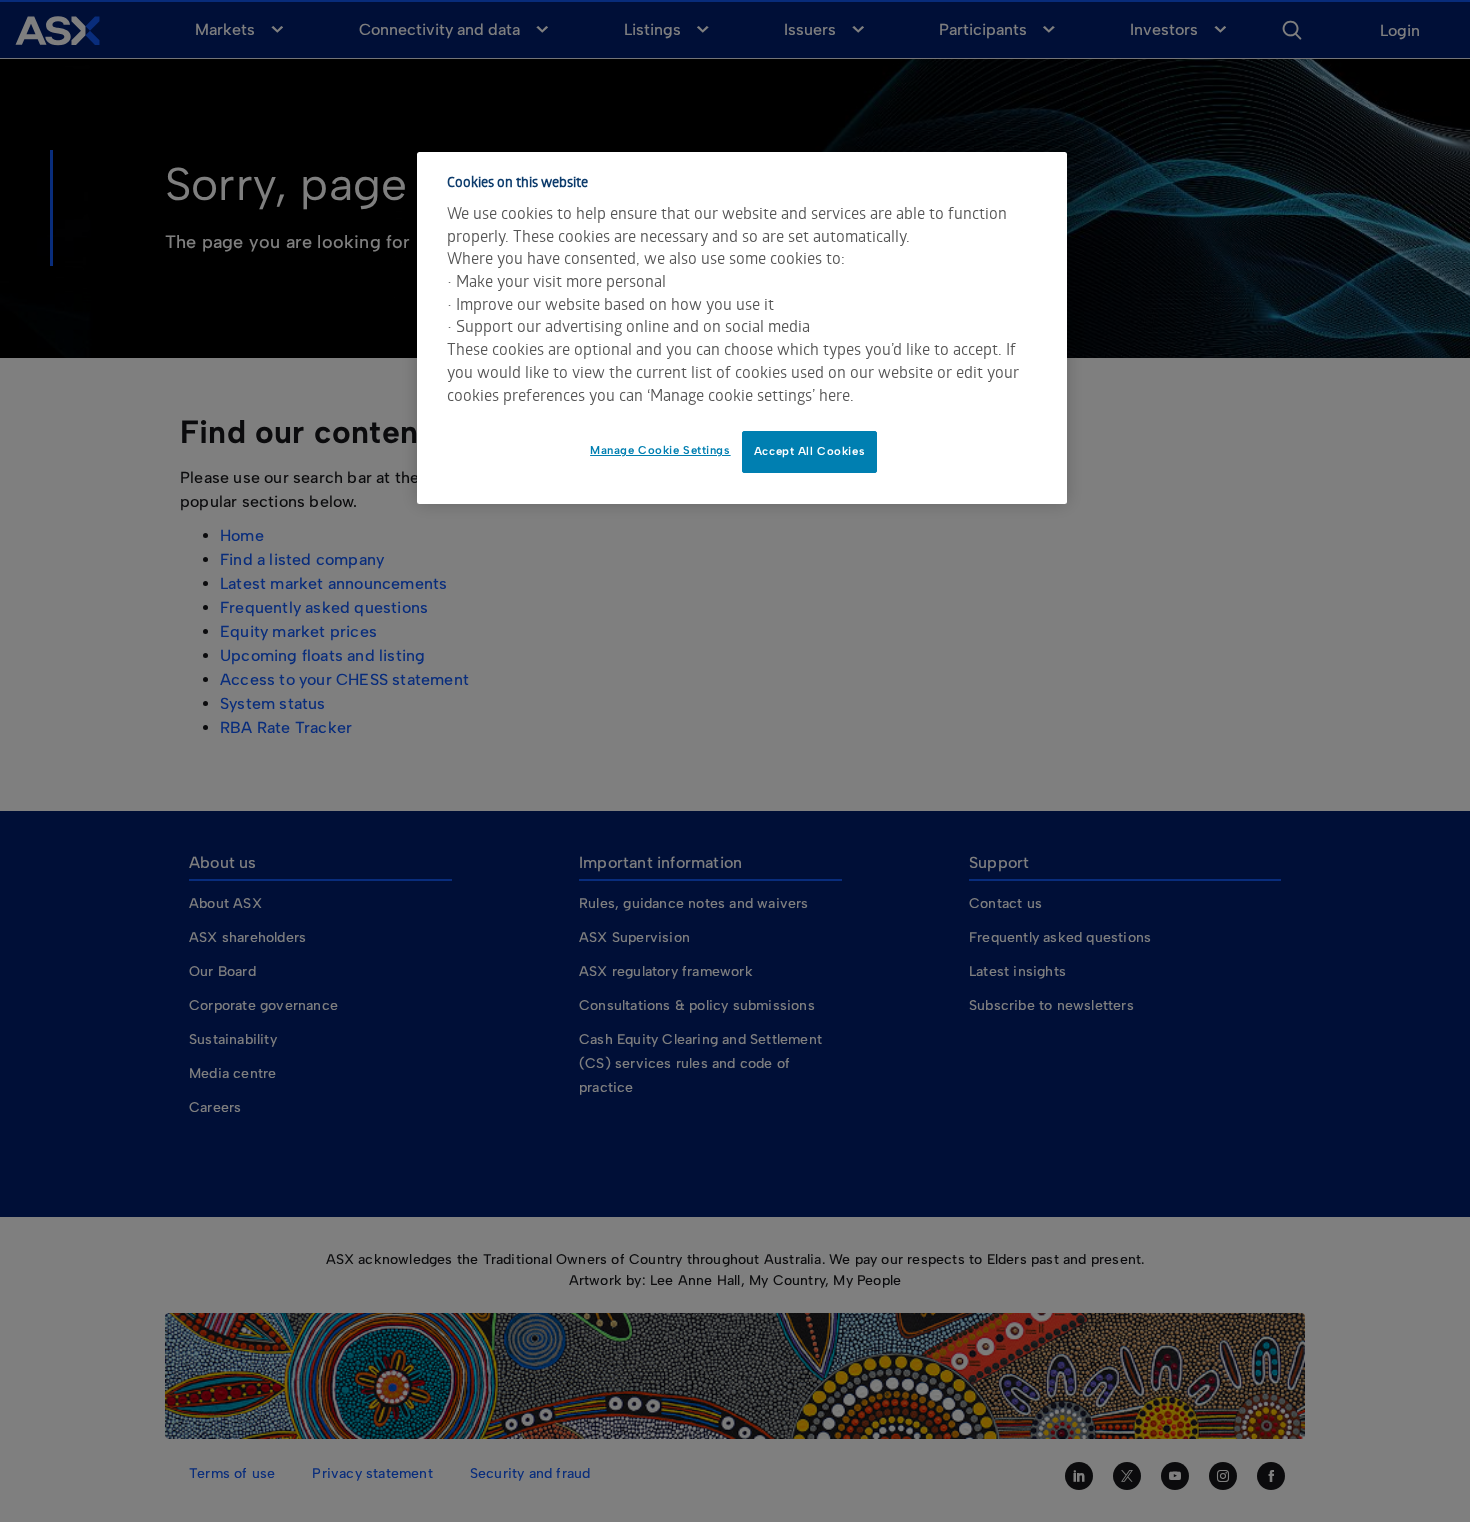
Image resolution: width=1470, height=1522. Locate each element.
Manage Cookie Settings (660, 450)
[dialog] (742, 328)
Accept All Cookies (809, 451)
